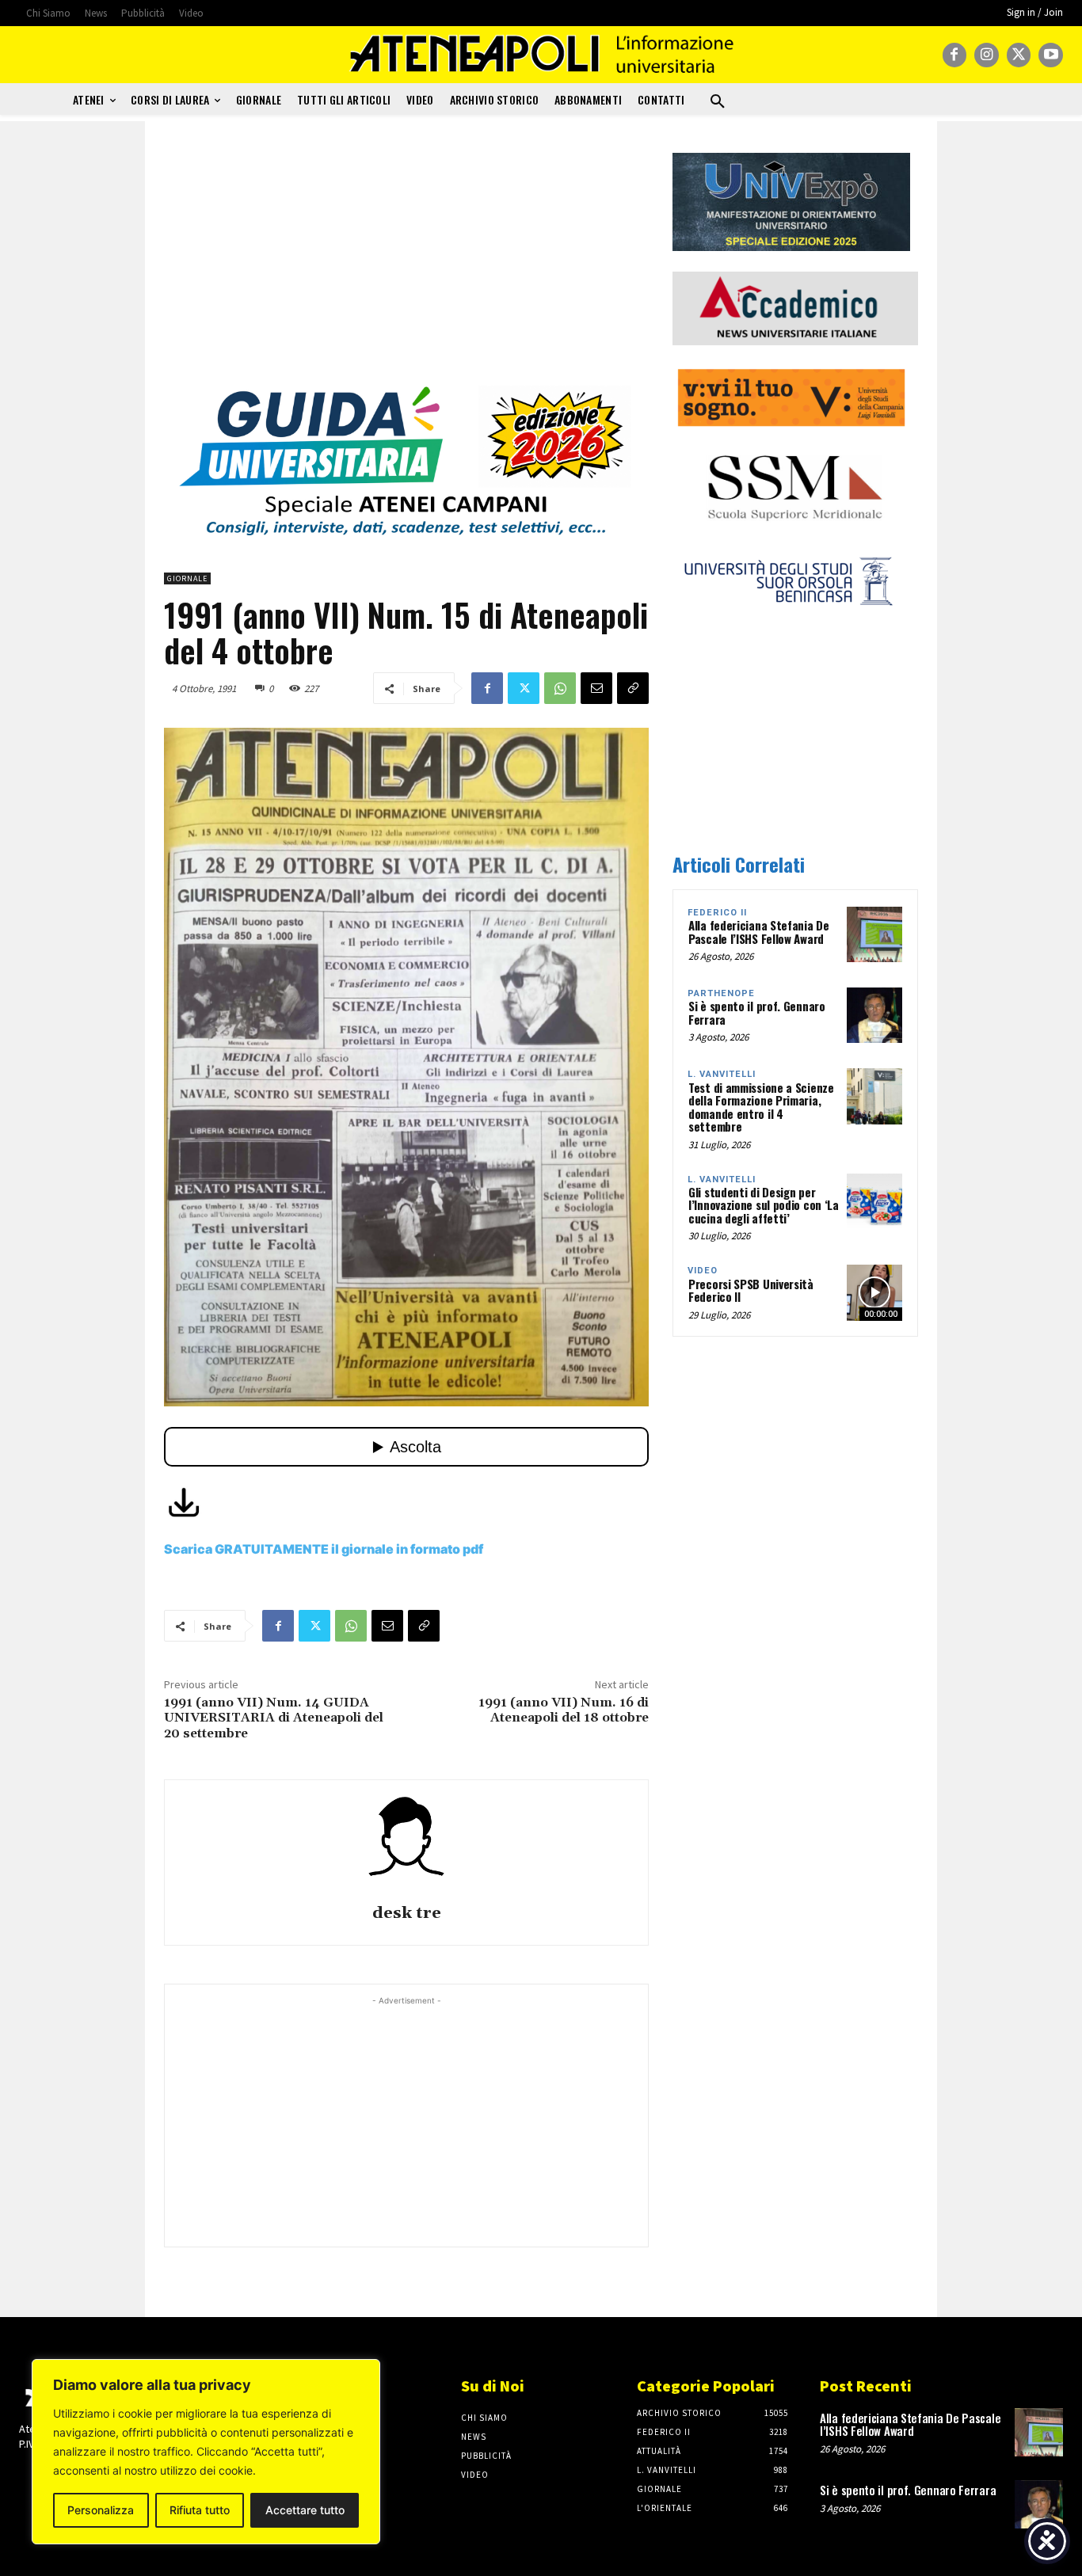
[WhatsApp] (560, 688)
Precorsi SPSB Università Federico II (751, 1290)
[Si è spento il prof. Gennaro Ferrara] (874, 1015)
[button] (718, 102)
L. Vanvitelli (722, 1074)
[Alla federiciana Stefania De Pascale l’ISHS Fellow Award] (874, 934)
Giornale (187, 578)
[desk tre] (406, 1844)
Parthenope (721, 993)
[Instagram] (987, 55)
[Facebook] (955, 55)
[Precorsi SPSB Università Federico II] (874, 1292)
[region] (206, 2452)
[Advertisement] (406, 264)
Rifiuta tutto (200, 2510)
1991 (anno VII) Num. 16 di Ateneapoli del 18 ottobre (564, 1710)
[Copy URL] (633, 688)
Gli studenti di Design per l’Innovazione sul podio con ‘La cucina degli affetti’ (764, 1205)
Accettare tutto (305, 2510)
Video (703, 1271)
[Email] (596, 688)
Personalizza (101, 2510)
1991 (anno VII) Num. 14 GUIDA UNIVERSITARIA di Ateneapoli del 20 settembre (274, 1718)
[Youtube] (1051, 55)
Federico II (717, 913)
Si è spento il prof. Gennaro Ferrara (757, 1012)
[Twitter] (1019, 55)
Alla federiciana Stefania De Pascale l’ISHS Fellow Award (759, 932)
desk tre (407, 1914)
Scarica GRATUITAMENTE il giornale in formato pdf (324, 1549)
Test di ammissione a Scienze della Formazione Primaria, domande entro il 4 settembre (761, 1107)
